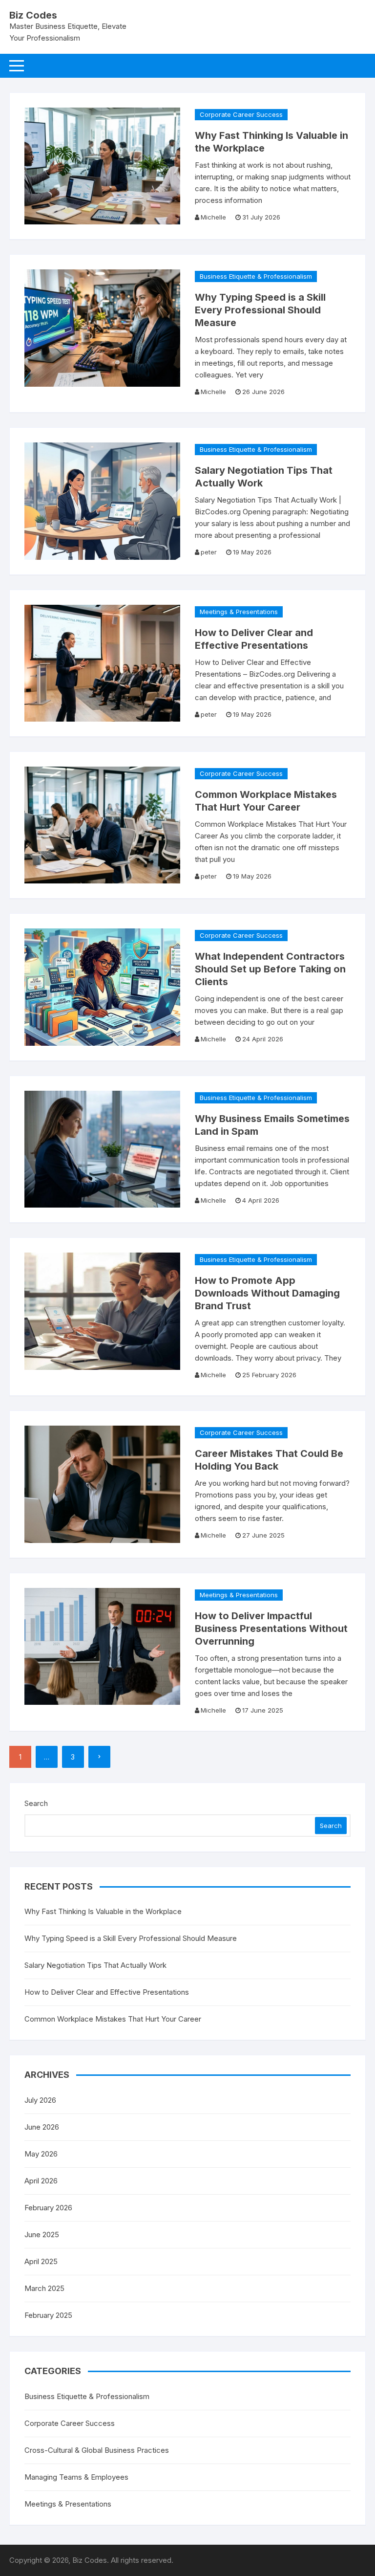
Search (36, 1803)
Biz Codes (33, 15)
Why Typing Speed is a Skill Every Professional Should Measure (260, 310)
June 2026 (42, 2127)
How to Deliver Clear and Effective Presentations (107, 1992)
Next (99, 1757)
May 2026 (41, 2154)
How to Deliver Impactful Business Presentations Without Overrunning (271, 1629)
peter (209, 552)
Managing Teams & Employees (76, 2477)
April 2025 (41, 2261)
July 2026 (40, 2100)
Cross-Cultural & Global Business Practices (97, 2450)
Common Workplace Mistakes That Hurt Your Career (113, 2019)
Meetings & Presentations (239, 612)
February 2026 (48, 2208)
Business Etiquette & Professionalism (256, 276)
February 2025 (48, 2315)
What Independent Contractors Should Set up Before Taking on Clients (270, 969)
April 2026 (41, 2181)
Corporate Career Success (241, 114)
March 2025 (44, 2288)
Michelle (213, 217)
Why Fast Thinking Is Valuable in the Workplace (103, 1911)
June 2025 (42, 2235)
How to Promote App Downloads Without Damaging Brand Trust (267, 1293)
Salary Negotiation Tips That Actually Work (95, 1965)
